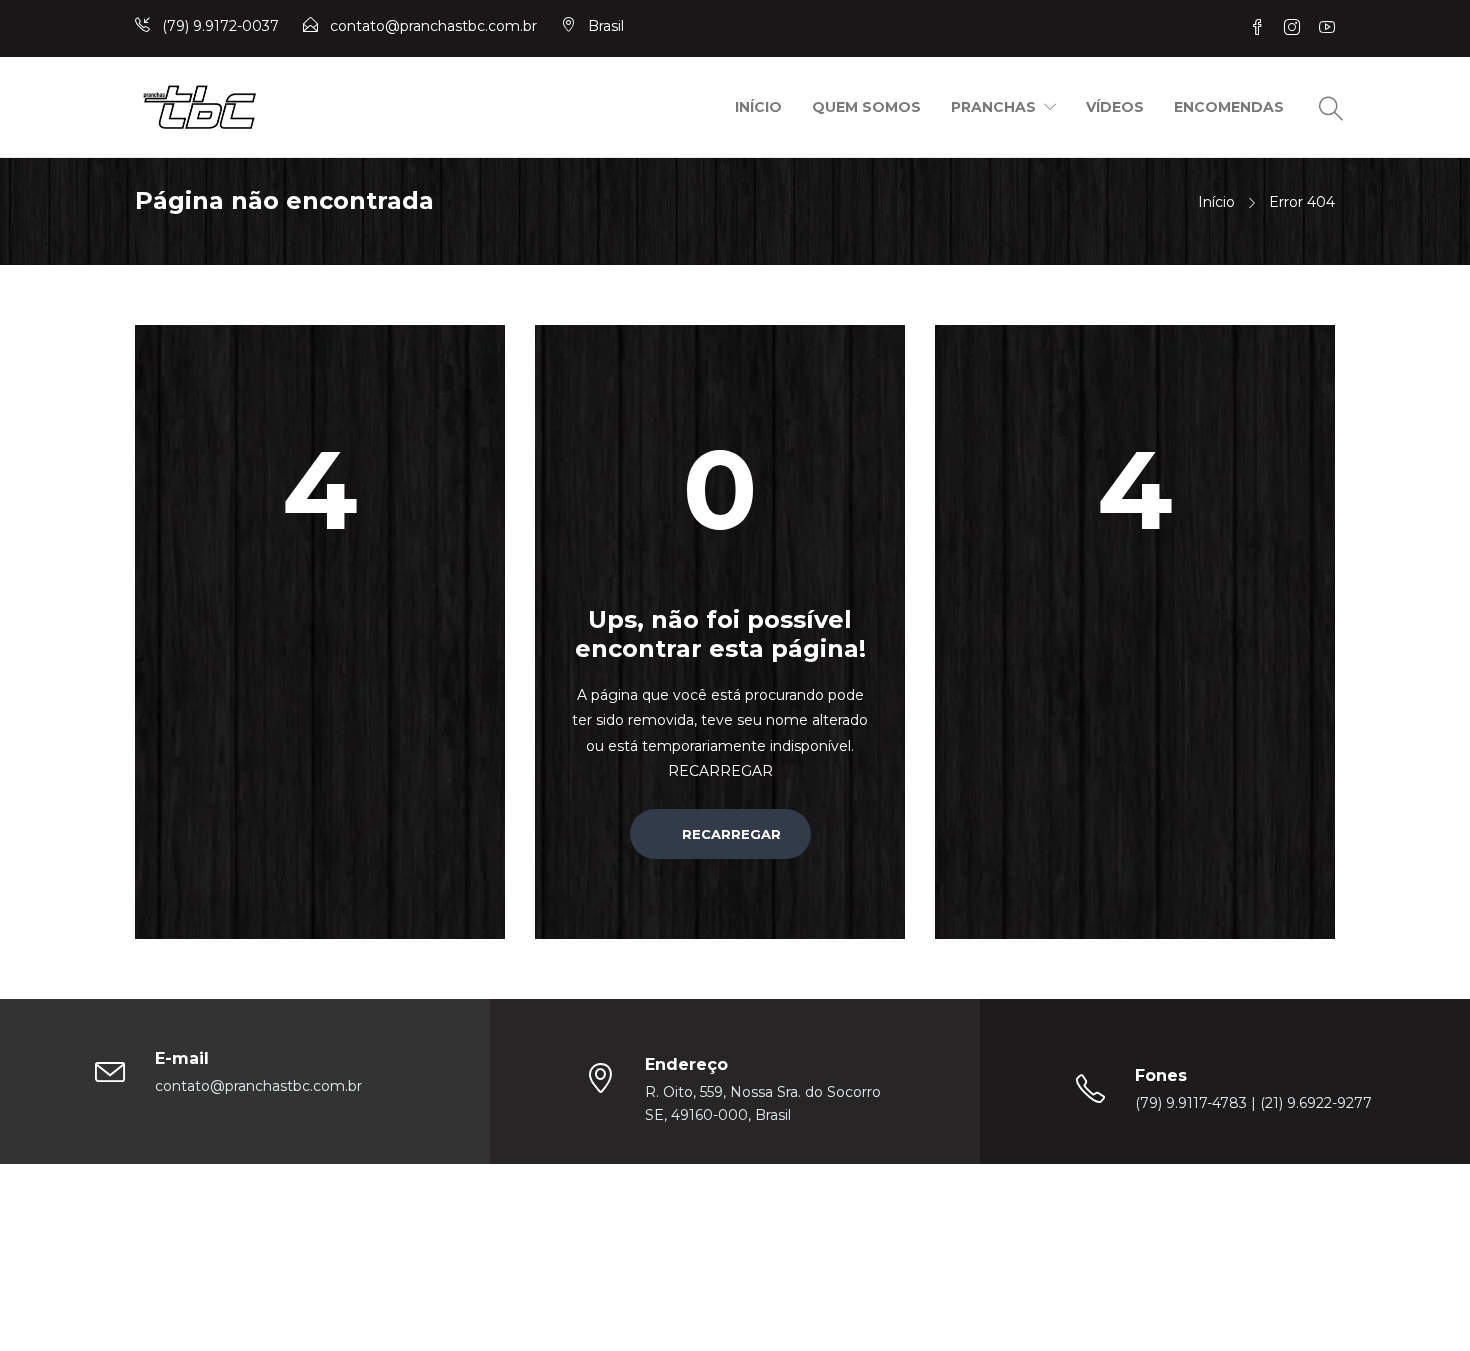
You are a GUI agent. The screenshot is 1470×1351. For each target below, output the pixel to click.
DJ (896, 1224)
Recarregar (729, 834)
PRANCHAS (993, 107)
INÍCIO (758, 107)
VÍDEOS (1115, 107)
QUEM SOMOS (866, 107)
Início (1216, 202)
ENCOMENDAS (1229, 107)
